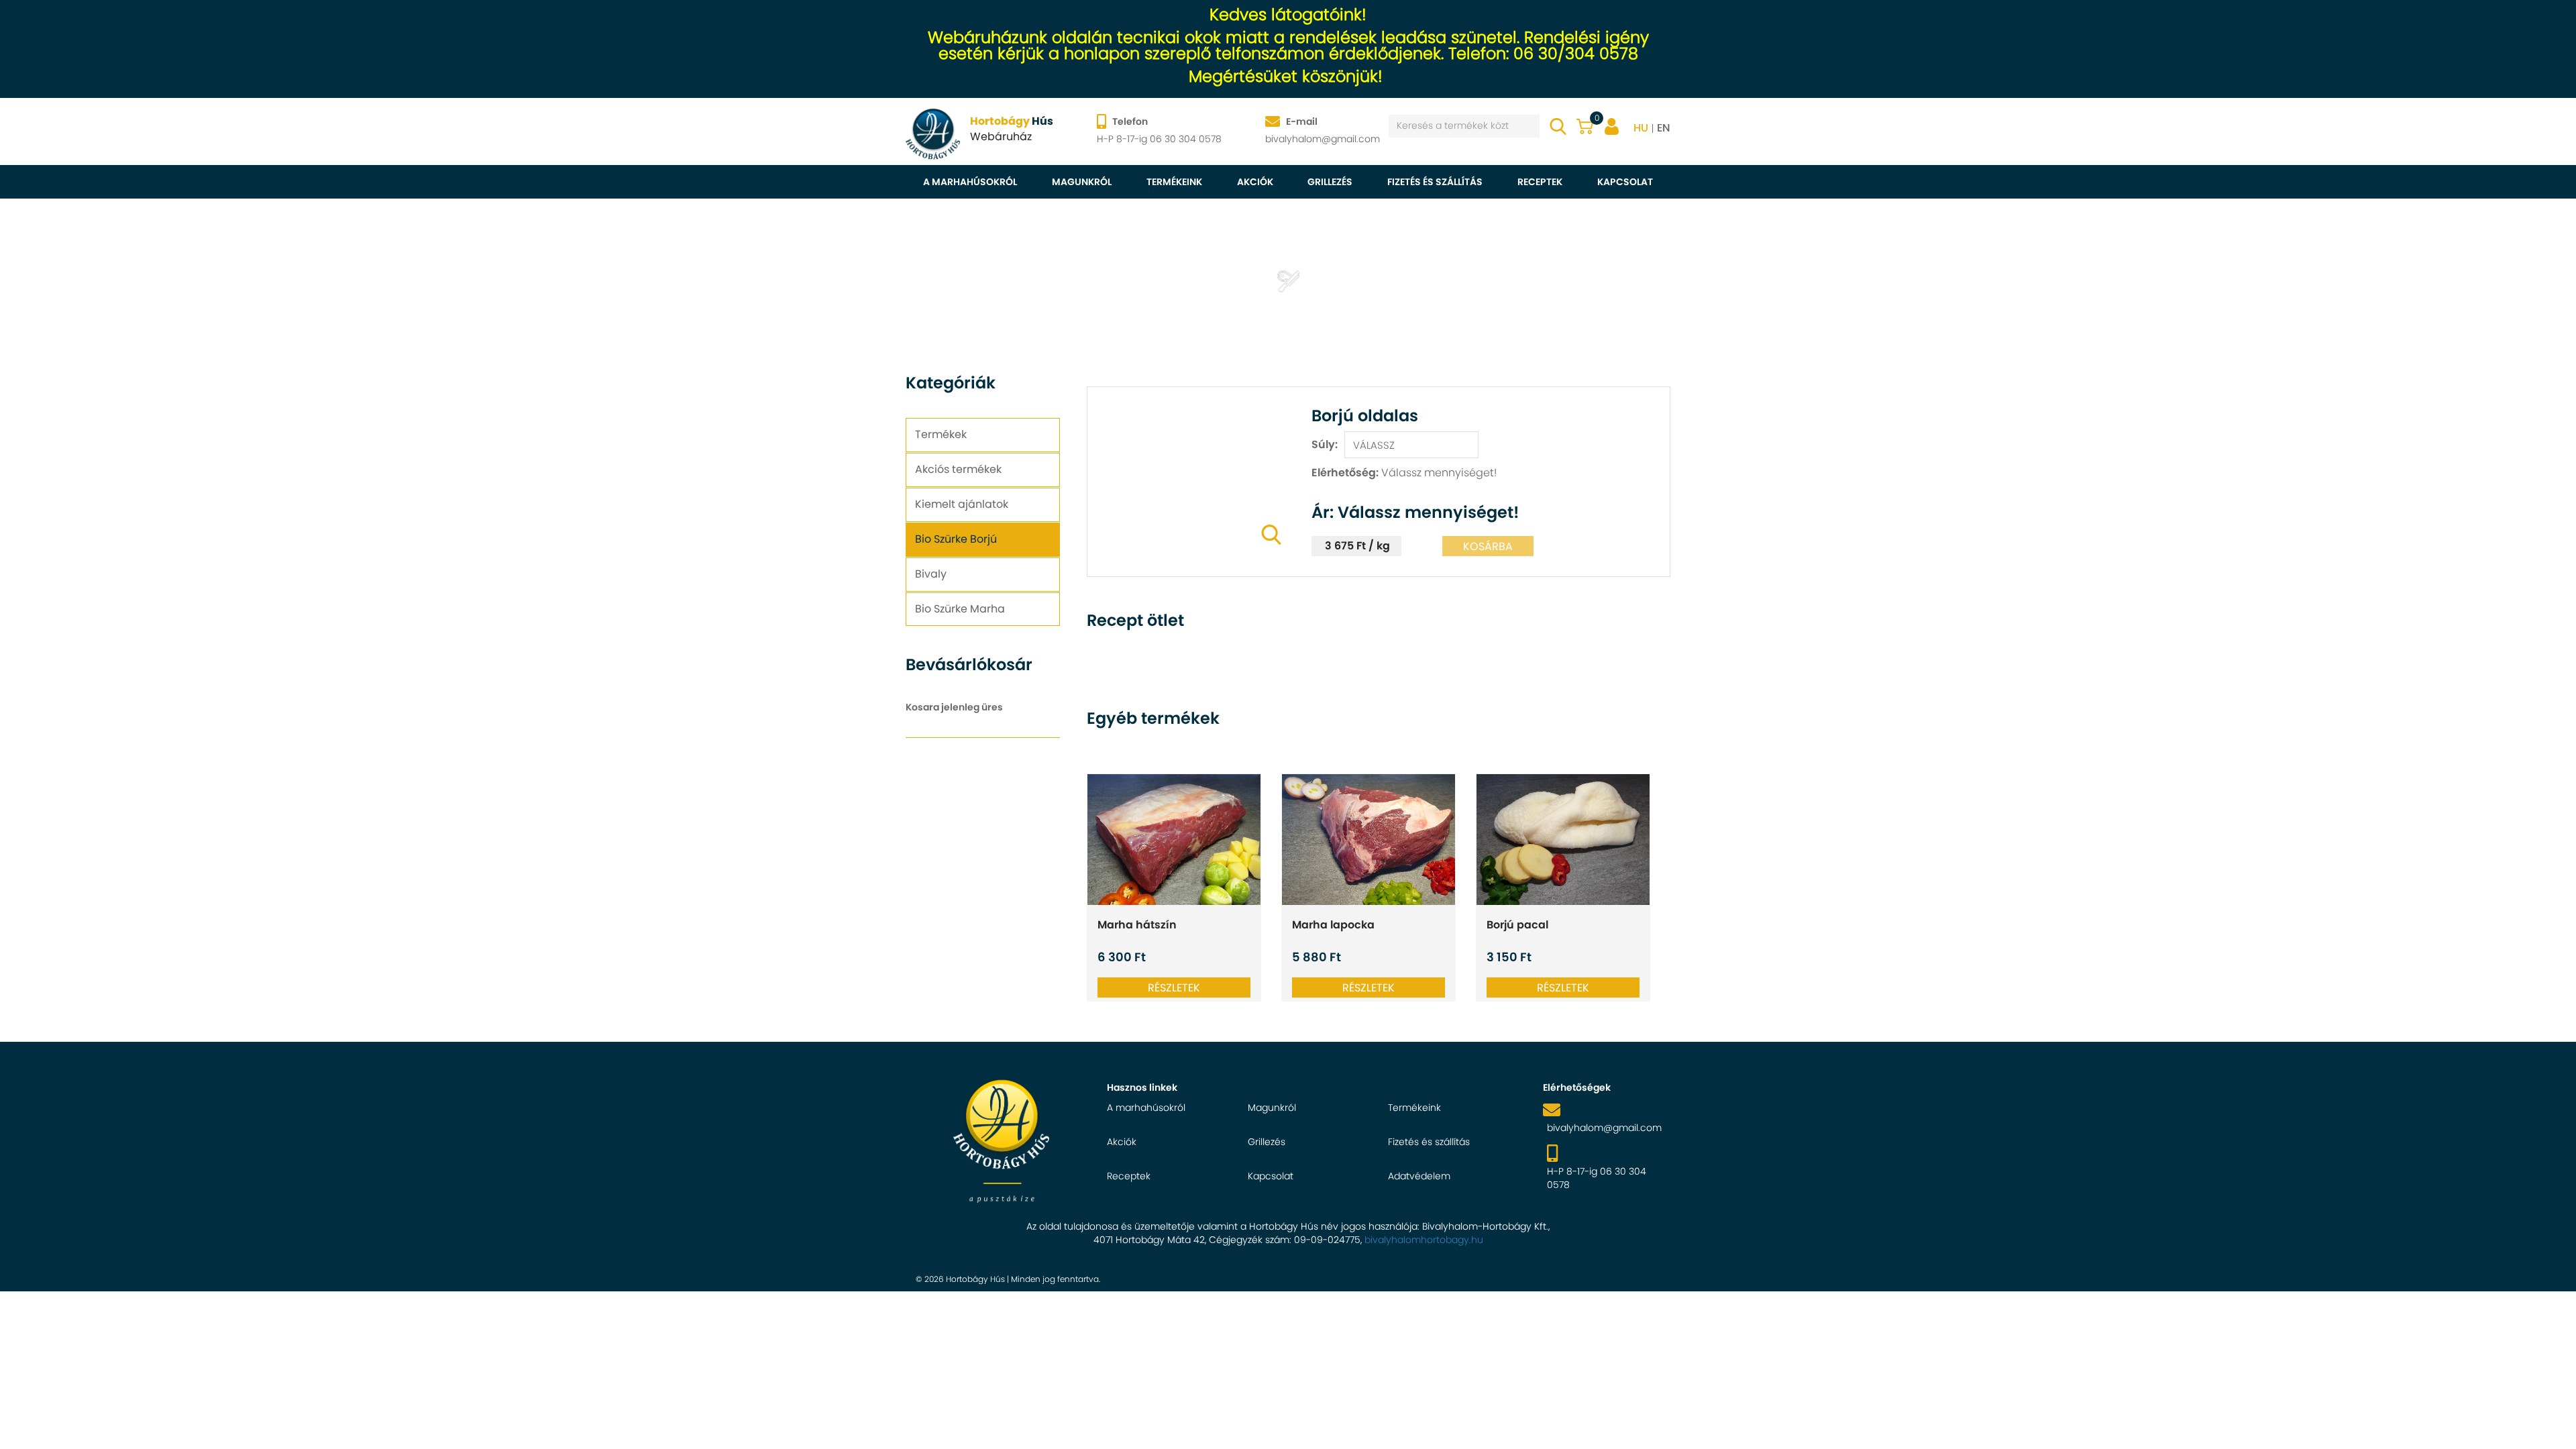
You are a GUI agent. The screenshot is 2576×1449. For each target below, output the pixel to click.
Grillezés (1330, 182)
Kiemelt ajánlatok (962, 504)
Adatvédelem (1419, 1176)
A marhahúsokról (970, 182)
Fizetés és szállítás (1435, 182)
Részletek (1174, 988)
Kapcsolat (1625, 182)
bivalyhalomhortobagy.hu (1424, 1240)
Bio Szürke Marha (960, 609)
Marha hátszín (1137, 925)
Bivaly (931, 574)
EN (1664, 128)
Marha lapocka (1333, 925)
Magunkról (1082, 182)
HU (1641, 128)
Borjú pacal (1517, 925)
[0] (1585, 123)
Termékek (941, 434)
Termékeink (1174, 182)
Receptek (1540, 182)
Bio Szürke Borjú (956, 539)
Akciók (1255, 182)
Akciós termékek (958, 469)
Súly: (1325, 444)
